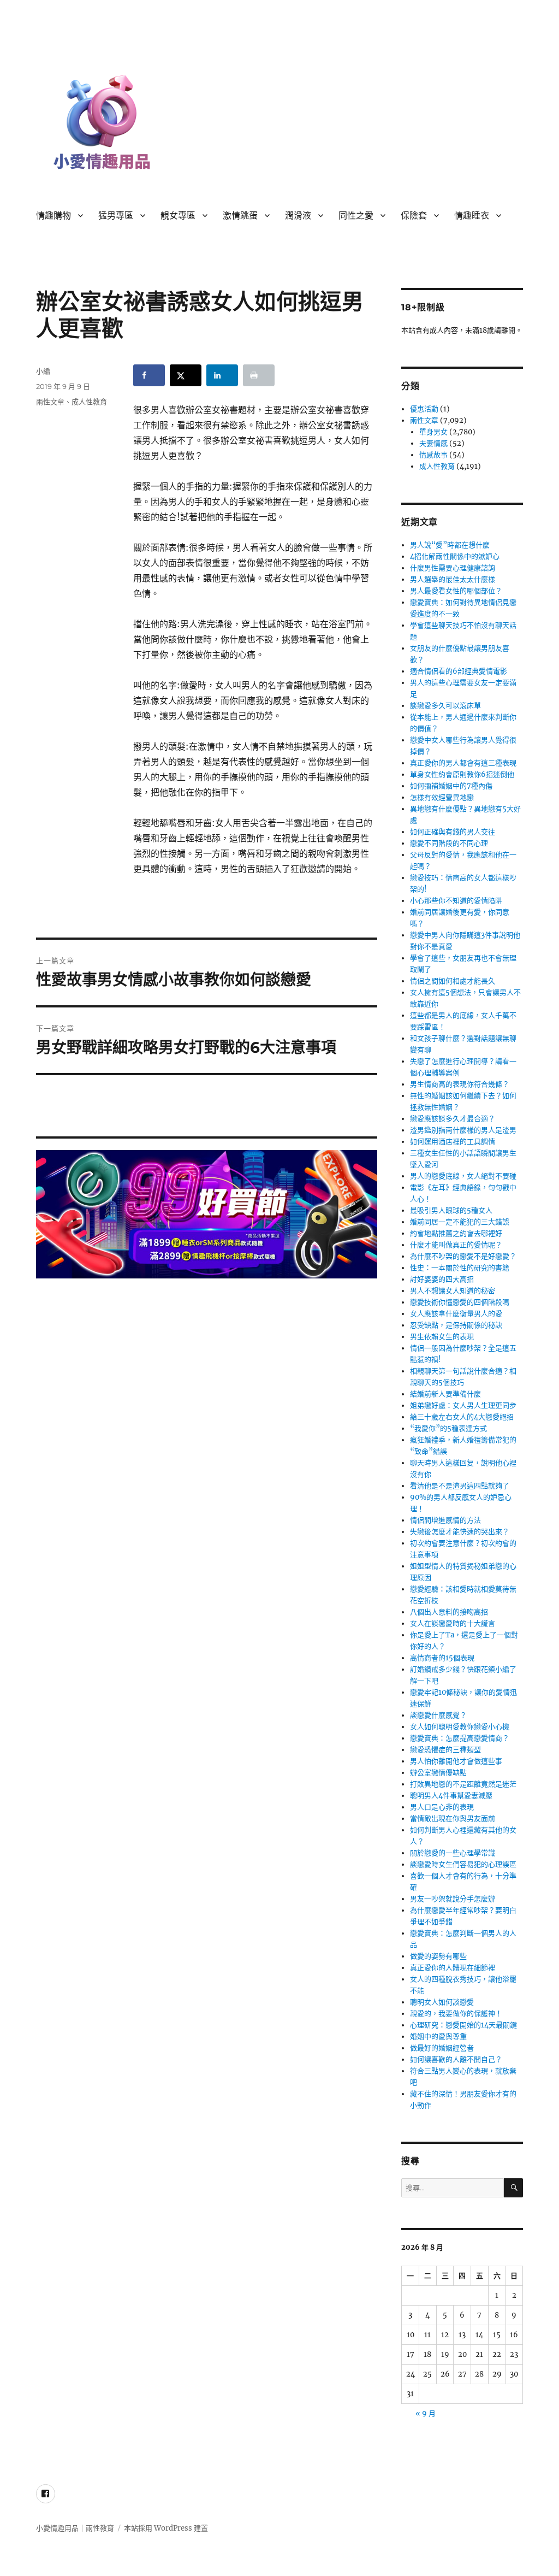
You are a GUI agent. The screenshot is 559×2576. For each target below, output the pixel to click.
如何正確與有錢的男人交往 (453, 832)
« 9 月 (426, 2413)
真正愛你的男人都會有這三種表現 (463, 763)
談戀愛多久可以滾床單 (445, 706)
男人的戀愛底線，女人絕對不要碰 (463, 1176)
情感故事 (433, 455)
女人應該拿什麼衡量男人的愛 (456, 1314)
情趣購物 (53, 216)
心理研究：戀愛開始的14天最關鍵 (463, 2025)
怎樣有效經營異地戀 (442, 797)
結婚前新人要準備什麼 (445, 1394)
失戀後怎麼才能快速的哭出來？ (460, 1532)
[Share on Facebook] (149, 375)
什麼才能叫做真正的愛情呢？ (456, 1245)
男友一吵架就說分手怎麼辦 (453, 1899)
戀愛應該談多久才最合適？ (453, 1119)
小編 (43, 371)
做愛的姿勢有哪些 (438, 1956)
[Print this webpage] (259, 375)
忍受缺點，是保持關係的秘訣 (456, 1325)
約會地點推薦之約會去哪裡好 (456, 1233)
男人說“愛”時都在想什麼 (450, 545)
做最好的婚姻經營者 (442, 2048)
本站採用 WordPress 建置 (166, 2528)
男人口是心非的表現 (442, 1807)
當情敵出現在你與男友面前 (453, 1818)
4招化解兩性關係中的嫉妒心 (455, 556)
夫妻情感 (433, 443)
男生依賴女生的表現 (442, 1337)
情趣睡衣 (472, 216)
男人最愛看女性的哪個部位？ (456, 591)
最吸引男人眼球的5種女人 (451, 1210)
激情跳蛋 (240, 216)
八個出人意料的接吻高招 (449, 1612)
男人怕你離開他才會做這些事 (456, 1761)
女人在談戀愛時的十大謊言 (453, 1623)
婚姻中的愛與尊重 (438, 2036)
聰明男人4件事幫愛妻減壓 (451, 1796)
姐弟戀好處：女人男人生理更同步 (463, 1405)
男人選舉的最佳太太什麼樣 (453, 579)
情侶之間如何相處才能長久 (453, 981)
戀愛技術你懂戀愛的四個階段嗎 (460, 1302)
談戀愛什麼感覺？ (438, 1715)
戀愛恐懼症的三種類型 (445, 1750)
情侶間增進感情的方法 (445, 1520)
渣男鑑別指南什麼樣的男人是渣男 (463, 1130)
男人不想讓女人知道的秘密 (453, 1291)
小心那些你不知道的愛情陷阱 (456, 901)
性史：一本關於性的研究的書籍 (460, 1268)
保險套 (414, 216)
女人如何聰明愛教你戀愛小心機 (460, 1727)
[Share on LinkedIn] (222, 375)
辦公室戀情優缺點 (438, 1773)
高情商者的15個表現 (442, 1658)
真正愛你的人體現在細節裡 (453, 1968)
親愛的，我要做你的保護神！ (456, 2014)
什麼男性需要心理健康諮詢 (453, 568)
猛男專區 (116, 216)
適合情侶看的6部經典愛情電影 (459, 671)
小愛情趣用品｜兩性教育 (75, 2528)
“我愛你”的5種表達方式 (448, 1428)
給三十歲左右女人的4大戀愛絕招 (462, 1417)
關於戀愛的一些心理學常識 (453, 1853)
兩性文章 (50, 402)
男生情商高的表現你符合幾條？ (460, 1084)
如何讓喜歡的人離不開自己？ (456, 2059)
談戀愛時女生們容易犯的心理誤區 (463, 1864)
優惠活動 (424, 409)
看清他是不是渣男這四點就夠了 (460, 1486)
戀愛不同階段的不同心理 (449, 843)
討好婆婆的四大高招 (442, 1279)
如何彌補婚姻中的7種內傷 (451, 786)
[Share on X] (186, 375)
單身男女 (433, 432)
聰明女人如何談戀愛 (442, 2002)
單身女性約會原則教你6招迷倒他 (462, 774)
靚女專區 (178, 216)
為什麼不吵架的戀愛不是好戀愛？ (463, 1256)
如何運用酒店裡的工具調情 (453, 1142)
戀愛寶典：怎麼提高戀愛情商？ (460, 1738)
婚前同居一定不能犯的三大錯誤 (460, 1222)
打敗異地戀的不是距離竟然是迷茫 (463, 1784)
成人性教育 (89, 402)
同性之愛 (356, 216)
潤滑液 (298, 216)
